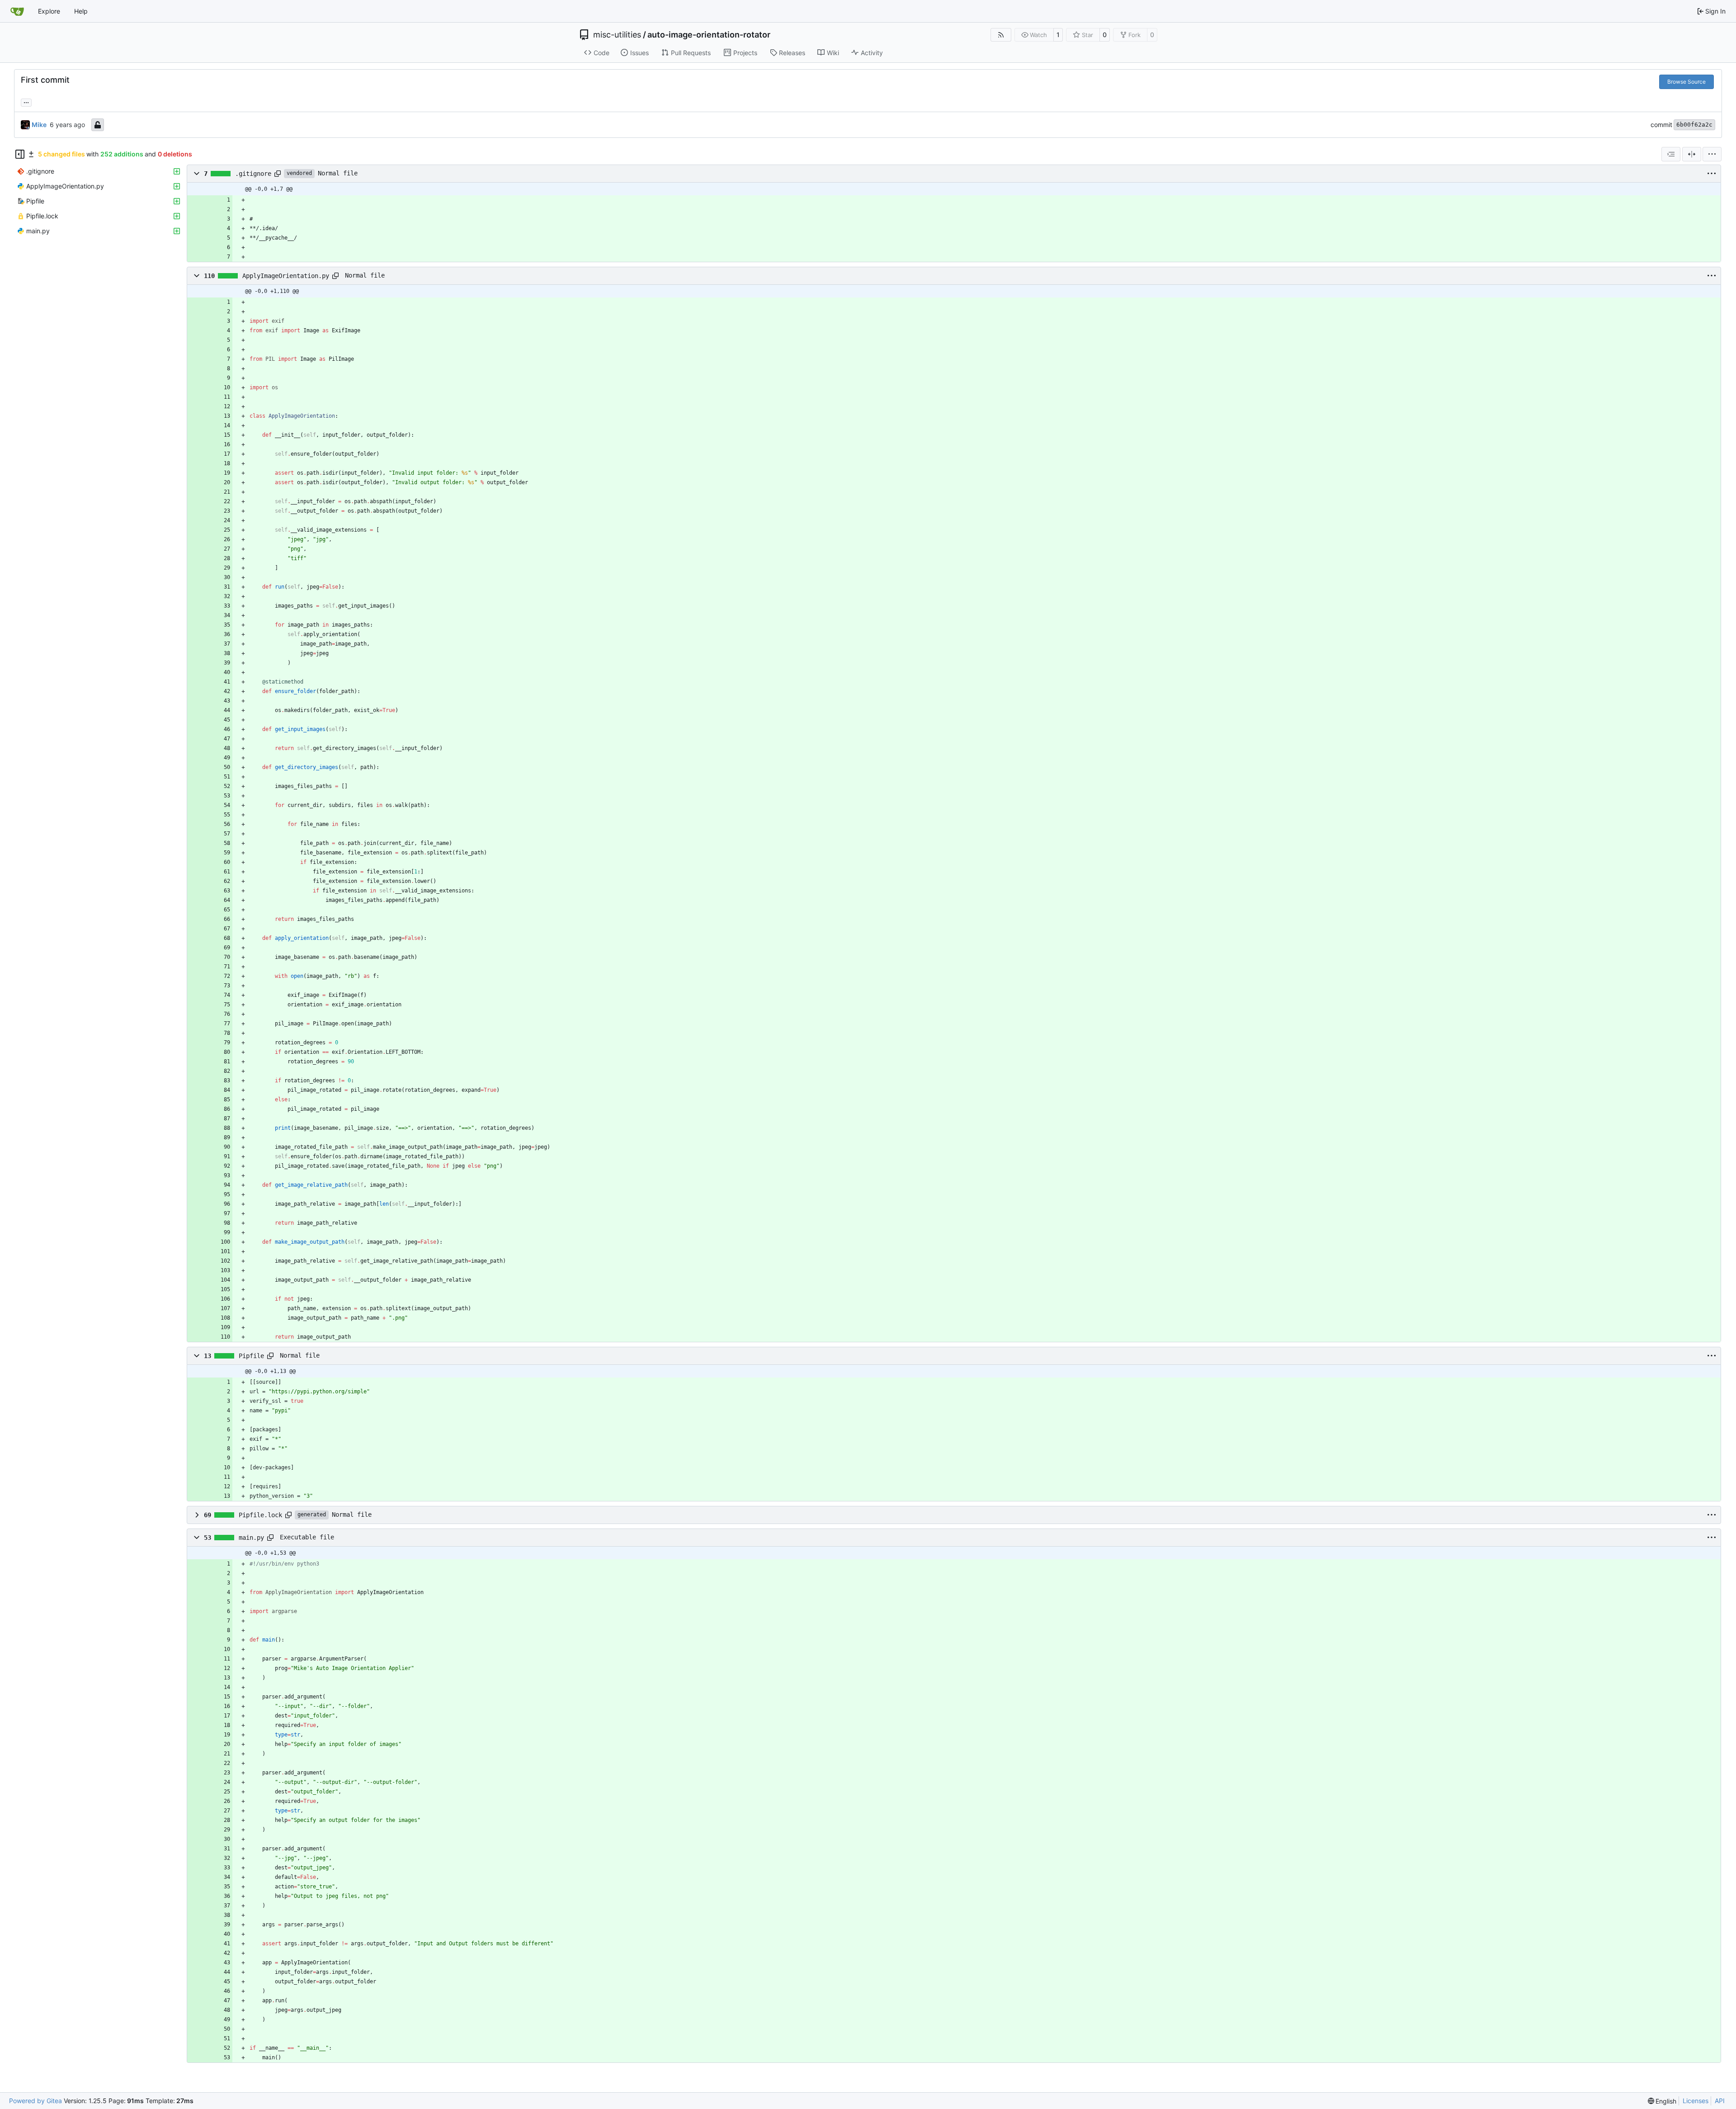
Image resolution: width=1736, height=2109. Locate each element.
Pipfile (251, 1356)
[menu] (1712, 154)
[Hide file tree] (20, 154)
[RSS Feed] (1001, 35)
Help (81, 11)
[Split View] (1692, 154)
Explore (49, 11)
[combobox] (1671, 154)
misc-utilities (617, 35)
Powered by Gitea (35, 2101)
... (26, 101)
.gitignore (253, 174)
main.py (251, 1538)
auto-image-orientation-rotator (709, 35)
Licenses (1696, 2101)
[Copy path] (278, 174)
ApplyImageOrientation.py (286, 276)
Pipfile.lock (260, 1515)
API (1720, 2101)
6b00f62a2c (1694, 125)
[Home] (17, 11)
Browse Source (1686, 82)
